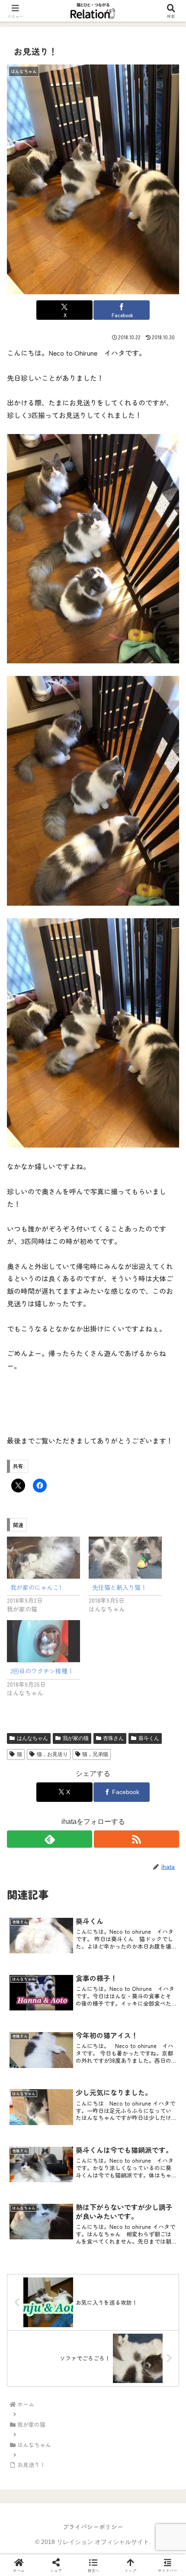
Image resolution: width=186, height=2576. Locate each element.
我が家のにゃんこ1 (36, 1587)
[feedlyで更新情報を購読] (50, 1839)
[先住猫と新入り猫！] (125, 1558)
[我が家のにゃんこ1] (43, 1558)
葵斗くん (149, 1738)
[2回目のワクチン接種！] (43, 1641)
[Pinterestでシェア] (52, 2335)
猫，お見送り (52, 1754)
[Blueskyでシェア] (114, 2287)
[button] (168, 1672)
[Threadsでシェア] (72, 2311)
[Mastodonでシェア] (72, 2287)
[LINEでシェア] (155, 2311)
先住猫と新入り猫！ (119, 1587)
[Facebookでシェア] (31, 2311)
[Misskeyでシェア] (155, 2287)
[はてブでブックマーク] (114, 2311)
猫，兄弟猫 (95, 1754)
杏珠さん (113, 1738)
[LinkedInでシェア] (93, 2335)
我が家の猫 (76, 1738)
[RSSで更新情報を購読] (136, 1839)
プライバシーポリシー (93, 2527)
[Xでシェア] (31, 2287)
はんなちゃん (32, 1738)
